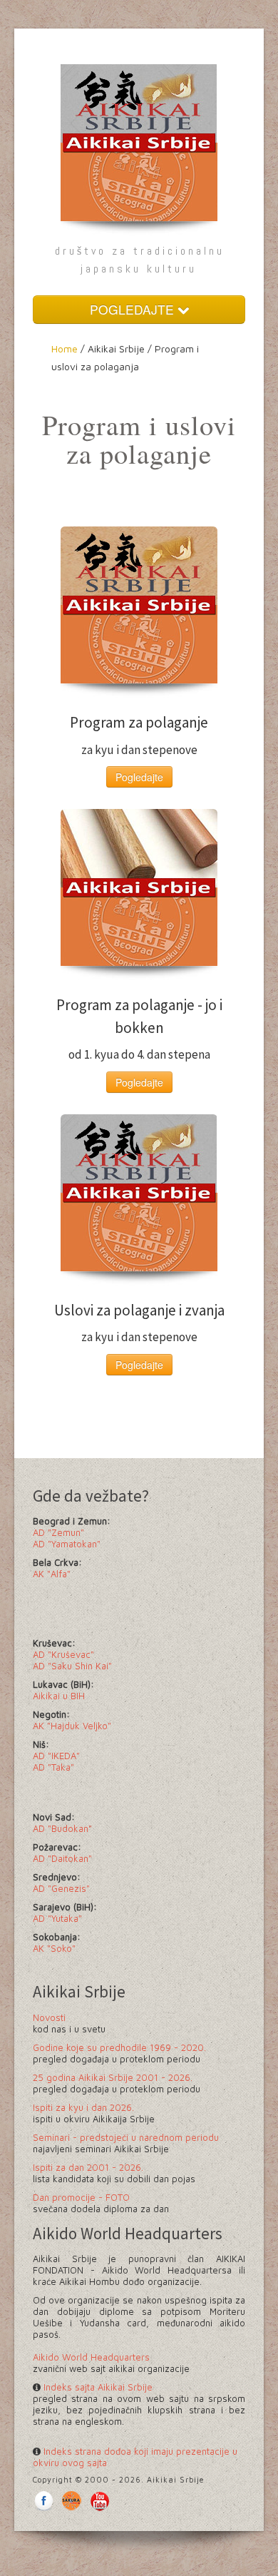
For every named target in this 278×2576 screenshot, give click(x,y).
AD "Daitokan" (62, 1858)
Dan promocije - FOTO (81, 2197)
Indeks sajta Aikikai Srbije (97, 2387)
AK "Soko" (54, 1948)
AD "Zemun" (58, 1532)
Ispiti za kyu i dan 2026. (83, 2107)
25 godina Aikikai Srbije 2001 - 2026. (113, 2077)
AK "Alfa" (52, 1574)
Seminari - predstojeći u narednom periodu (126, 2137)
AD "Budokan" (62, 1828)
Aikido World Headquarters (91, 2357)
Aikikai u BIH (59, 1696)
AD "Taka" (53, 1767)
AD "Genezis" (61, 1888)
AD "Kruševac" (63, 1654)
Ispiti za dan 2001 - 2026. (88, 2167)
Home (65, 348)
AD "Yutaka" (57, 1918)
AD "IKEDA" (56, 1756)
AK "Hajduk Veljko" (72, 1726)
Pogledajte (139, 777)
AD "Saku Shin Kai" (72, 1666)
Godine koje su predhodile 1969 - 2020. (119, 2047)
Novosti (49, 2017)
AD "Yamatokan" (67, 1544)
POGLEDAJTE (134, 309)
